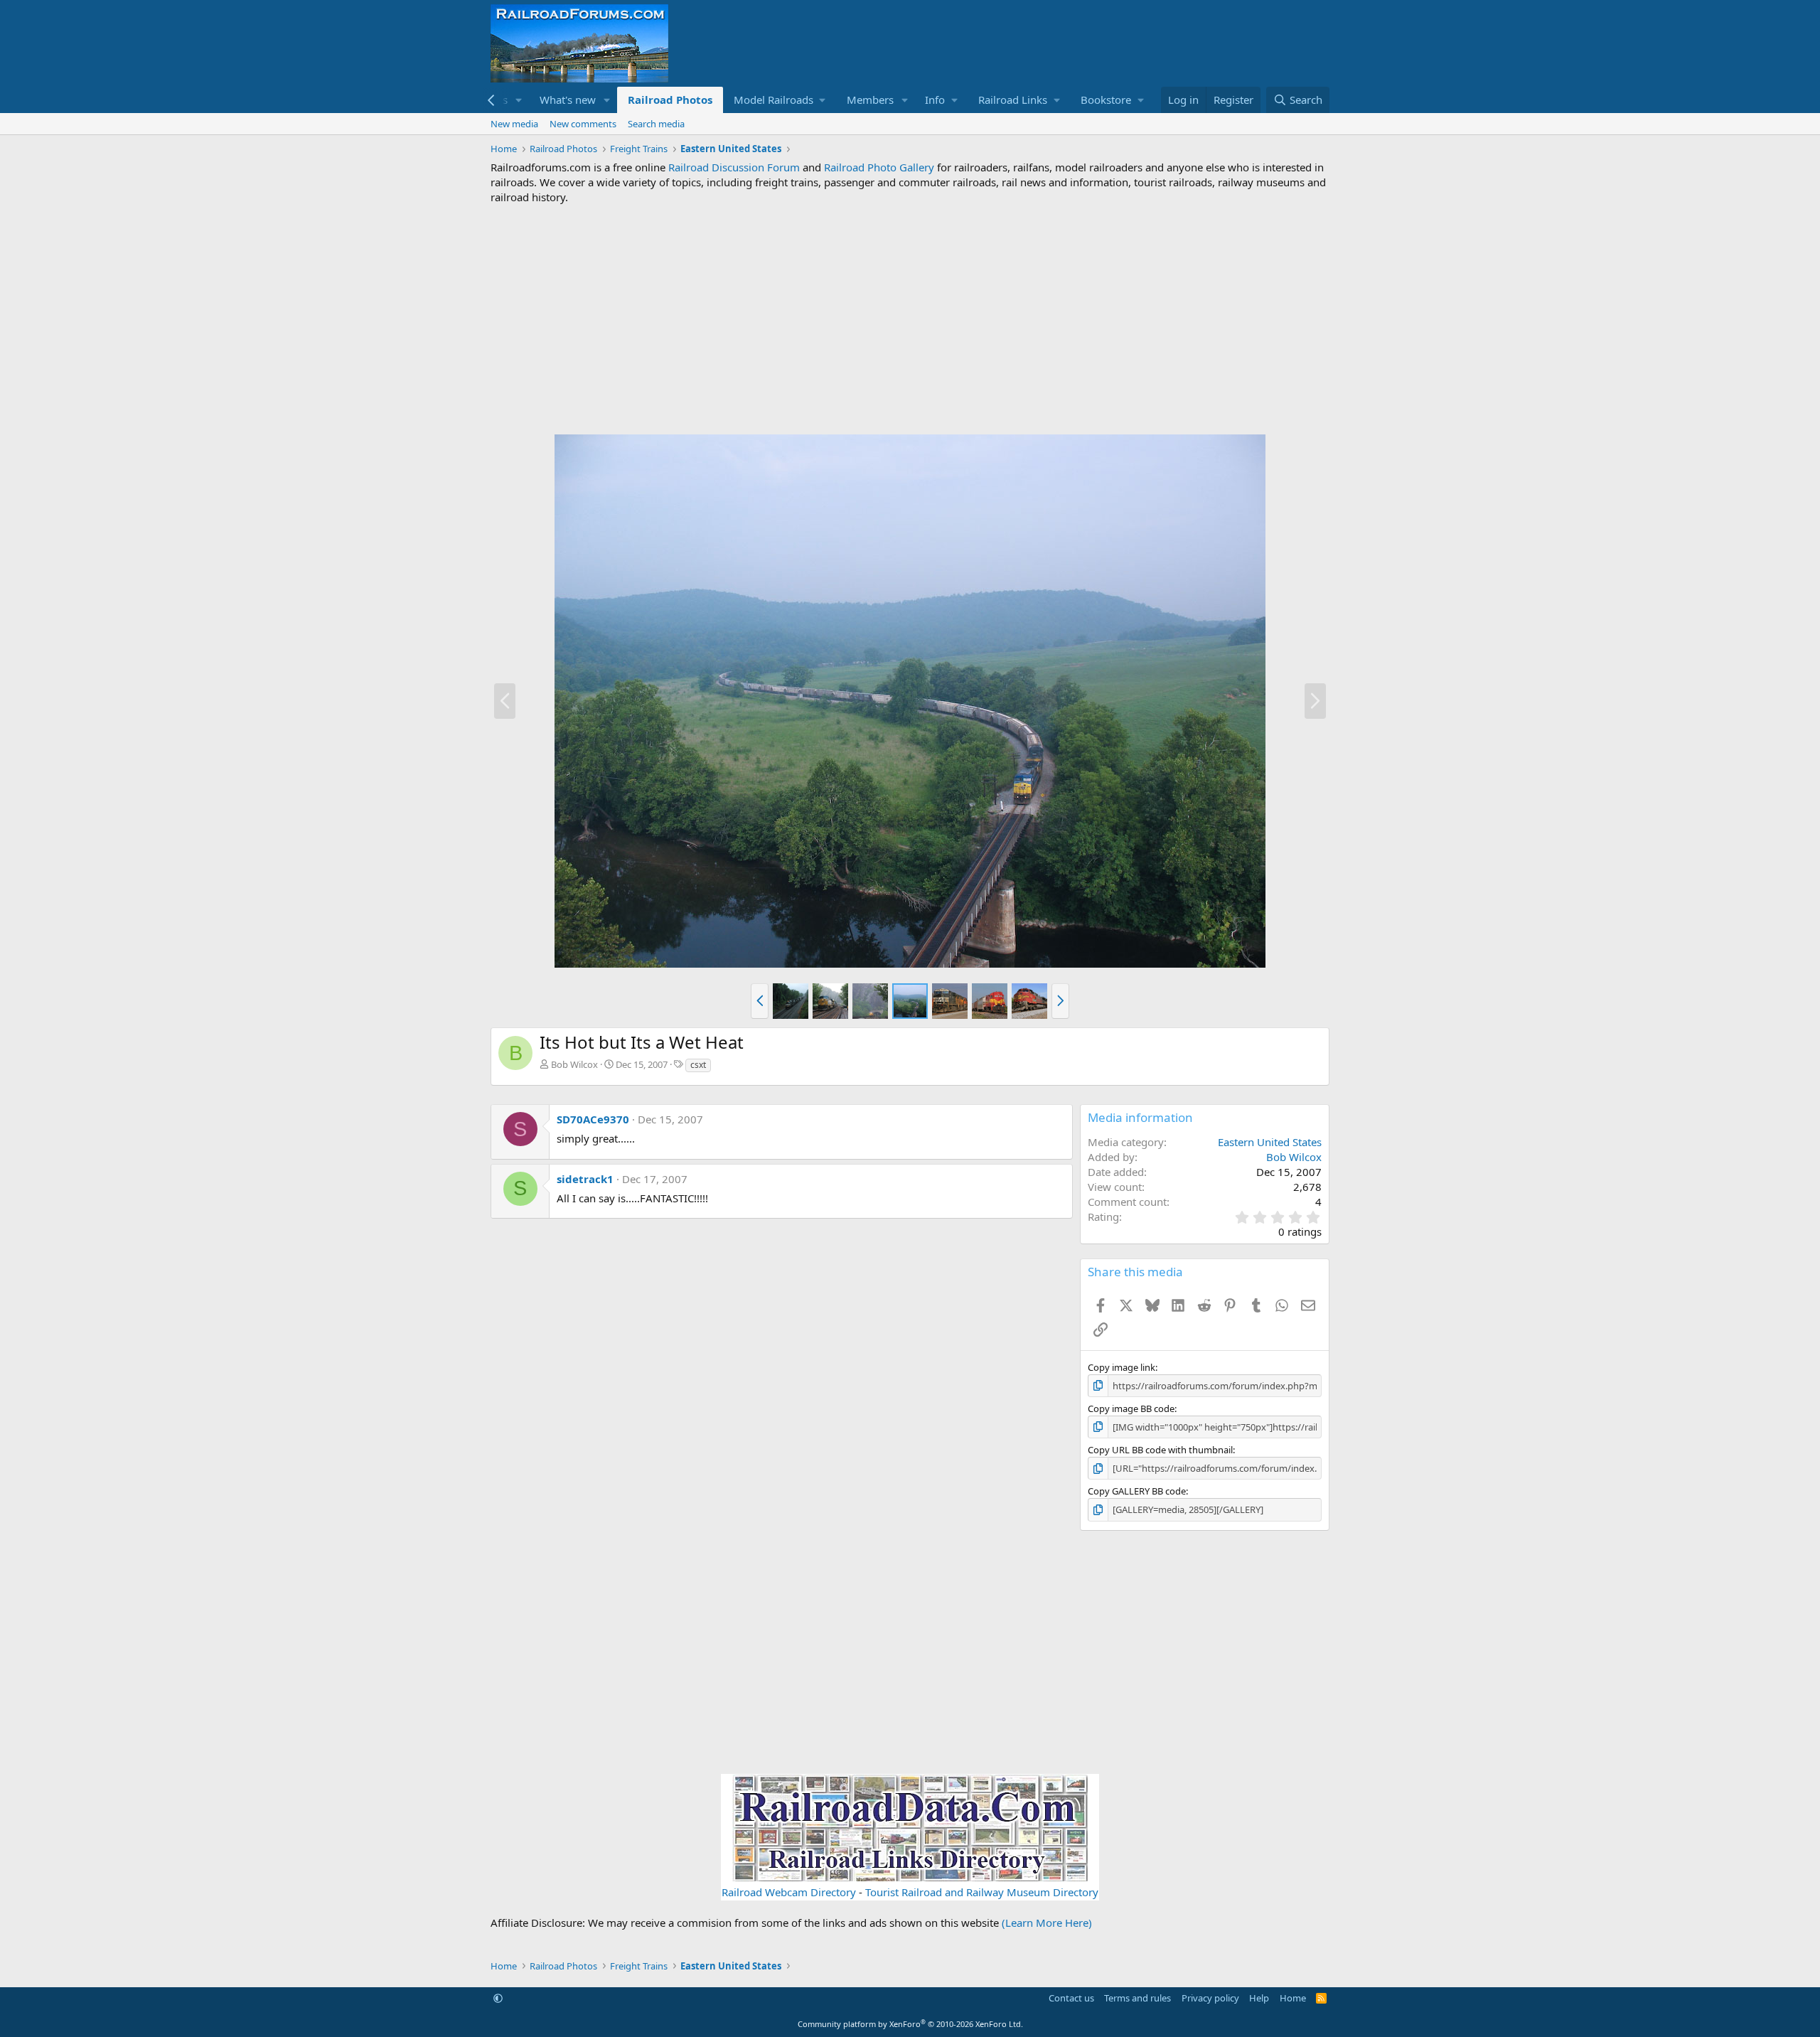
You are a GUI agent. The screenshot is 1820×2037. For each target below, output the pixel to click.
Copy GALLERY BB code (1137, 1491)
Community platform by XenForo (910, 2024)
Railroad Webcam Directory (789, 1892)
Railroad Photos (670, 100)
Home (1293, 1998)
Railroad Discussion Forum (734, 167)
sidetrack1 (585, 1179)
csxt (698, 1065)
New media (514, 124)
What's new (568, 100)
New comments (583, 124)
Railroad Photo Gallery (879, 167)
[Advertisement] (910, 319)
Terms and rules (1137, 1998)
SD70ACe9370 (593, 1119)
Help (1259, 1998)
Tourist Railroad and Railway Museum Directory (982, 1892)
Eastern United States (1270, 1142)
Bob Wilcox (574, 1064)
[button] (519, 100)
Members (870, 100)
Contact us (1071, 1998)
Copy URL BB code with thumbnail (1160, 1450)
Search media (656, 124)
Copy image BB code (1131, 1408)
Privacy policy (1210, 1998)
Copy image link (1122, 1367)
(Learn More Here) (1047, 1923)
